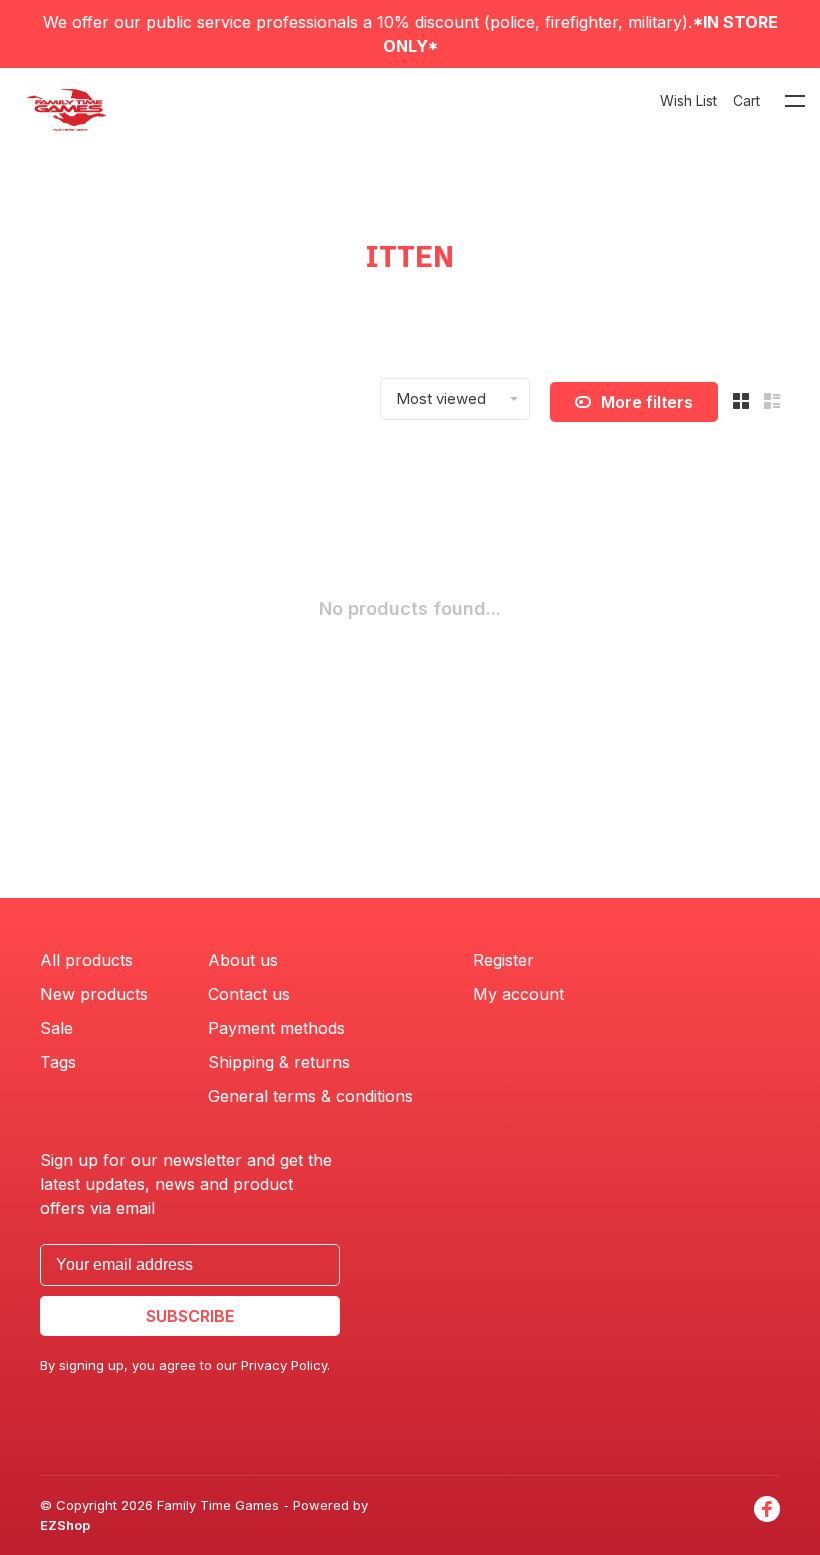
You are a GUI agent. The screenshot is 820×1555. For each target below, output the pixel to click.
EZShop (65, 1525)
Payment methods (276, 1028)
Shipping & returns (279, 1062)
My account (518, 994)
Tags (58, 1062)
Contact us (249, 994)
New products (94, 994)
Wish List (688, 100)
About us (243, 960)
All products (86, 960)
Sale (56, 1028)
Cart (746, 100)
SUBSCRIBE (190, 1316)
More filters (647, 402)
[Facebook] (767, 1515)
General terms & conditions (310, 1096)
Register (503, 960)
